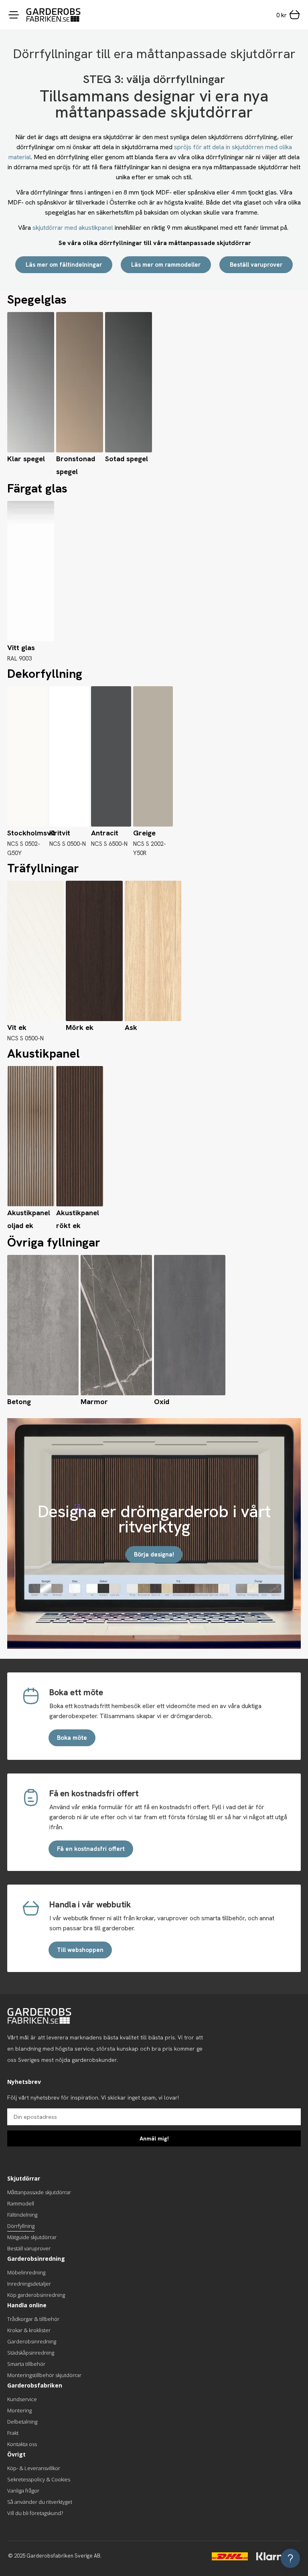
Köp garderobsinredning (36, 2295)
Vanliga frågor (23, 2491)
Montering (19, 2410)
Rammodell (21, 2203)
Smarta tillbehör (26, 2364)
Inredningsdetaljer (29, 2284)
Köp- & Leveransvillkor (34, 2468)
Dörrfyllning (21, 2226)
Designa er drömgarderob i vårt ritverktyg (154, 1519)
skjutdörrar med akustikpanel (73, 228)
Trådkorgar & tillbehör (33, 2319)
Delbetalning (22, 2422)
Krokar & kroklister (29, 2330)
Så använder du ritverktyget (40, 2502)
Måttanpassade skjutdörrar (39, 2192)
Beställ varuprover (29, 2248)
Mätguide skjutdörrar (32, 2237)
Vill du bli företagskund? (35, 2513)
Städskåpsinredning (31, 2353)
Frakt (13, 2433)
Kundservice (22, 2399)
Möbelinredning (26, 2272)
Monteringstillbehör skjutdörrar (44, 2375)
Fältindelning (22, 2215)
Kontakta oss (22, 2444)
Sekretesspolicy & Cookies (39, 2479)
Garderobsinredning (32, 2341)
